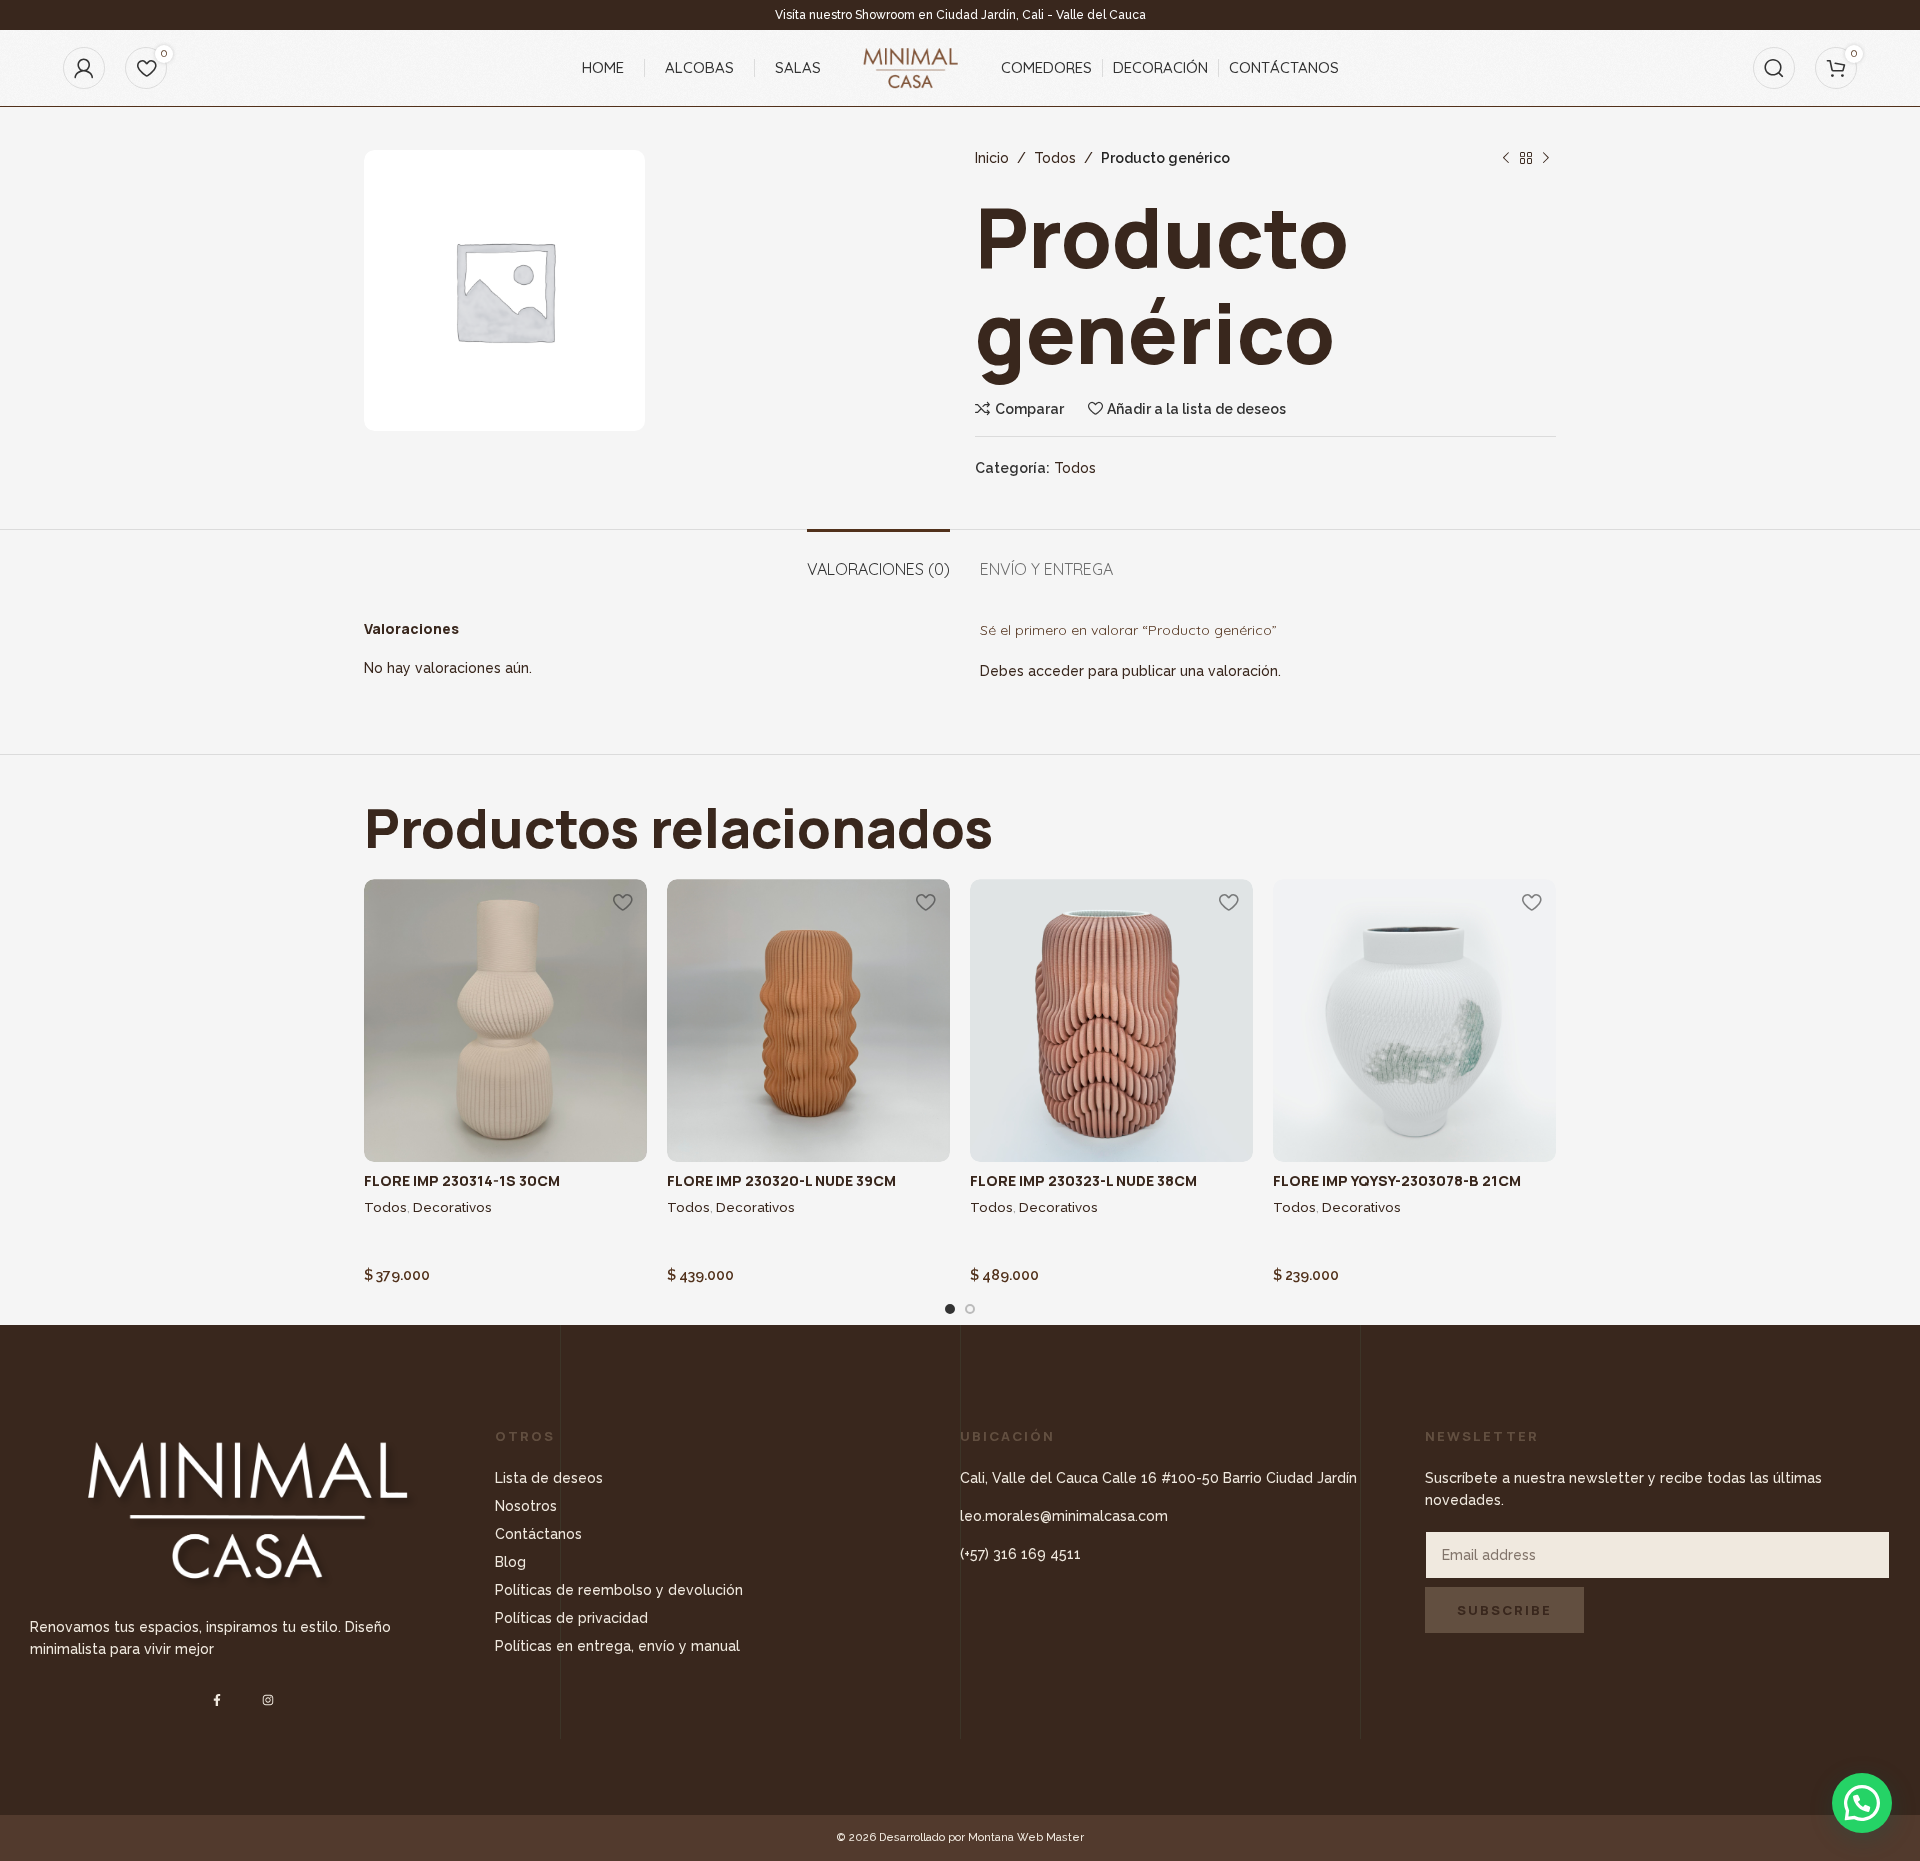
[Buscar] (1774, 68)
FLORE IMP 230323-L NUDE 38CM (1083, 1180)
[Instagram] (268, 1699)
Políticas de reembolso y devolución (619, 1590)
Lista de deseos (549, 1478)
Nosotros (526, 1506)
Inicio (992, 158)
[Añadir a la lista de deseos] (622, 901)
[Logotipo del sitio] (911, 67)
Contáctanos (538, 1534)
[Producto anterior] (1506, 158)
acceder (1056, 671)
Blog (510, 1562)
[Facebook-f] (216, 1699)
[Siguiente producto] (1546, 158)
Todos (1055, 158)
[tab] (878, 559)
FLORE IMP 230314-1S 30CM (462, 1180)
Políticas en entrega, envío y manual (617, 1646)
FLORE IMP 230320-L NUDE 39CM (781, 1180)
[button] (1862, 1803)
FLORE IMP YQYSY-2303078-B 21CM (1397, 1180)
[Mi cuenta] (84, 68)
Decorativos (452, 1207)
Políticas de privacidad (571, 1618)
